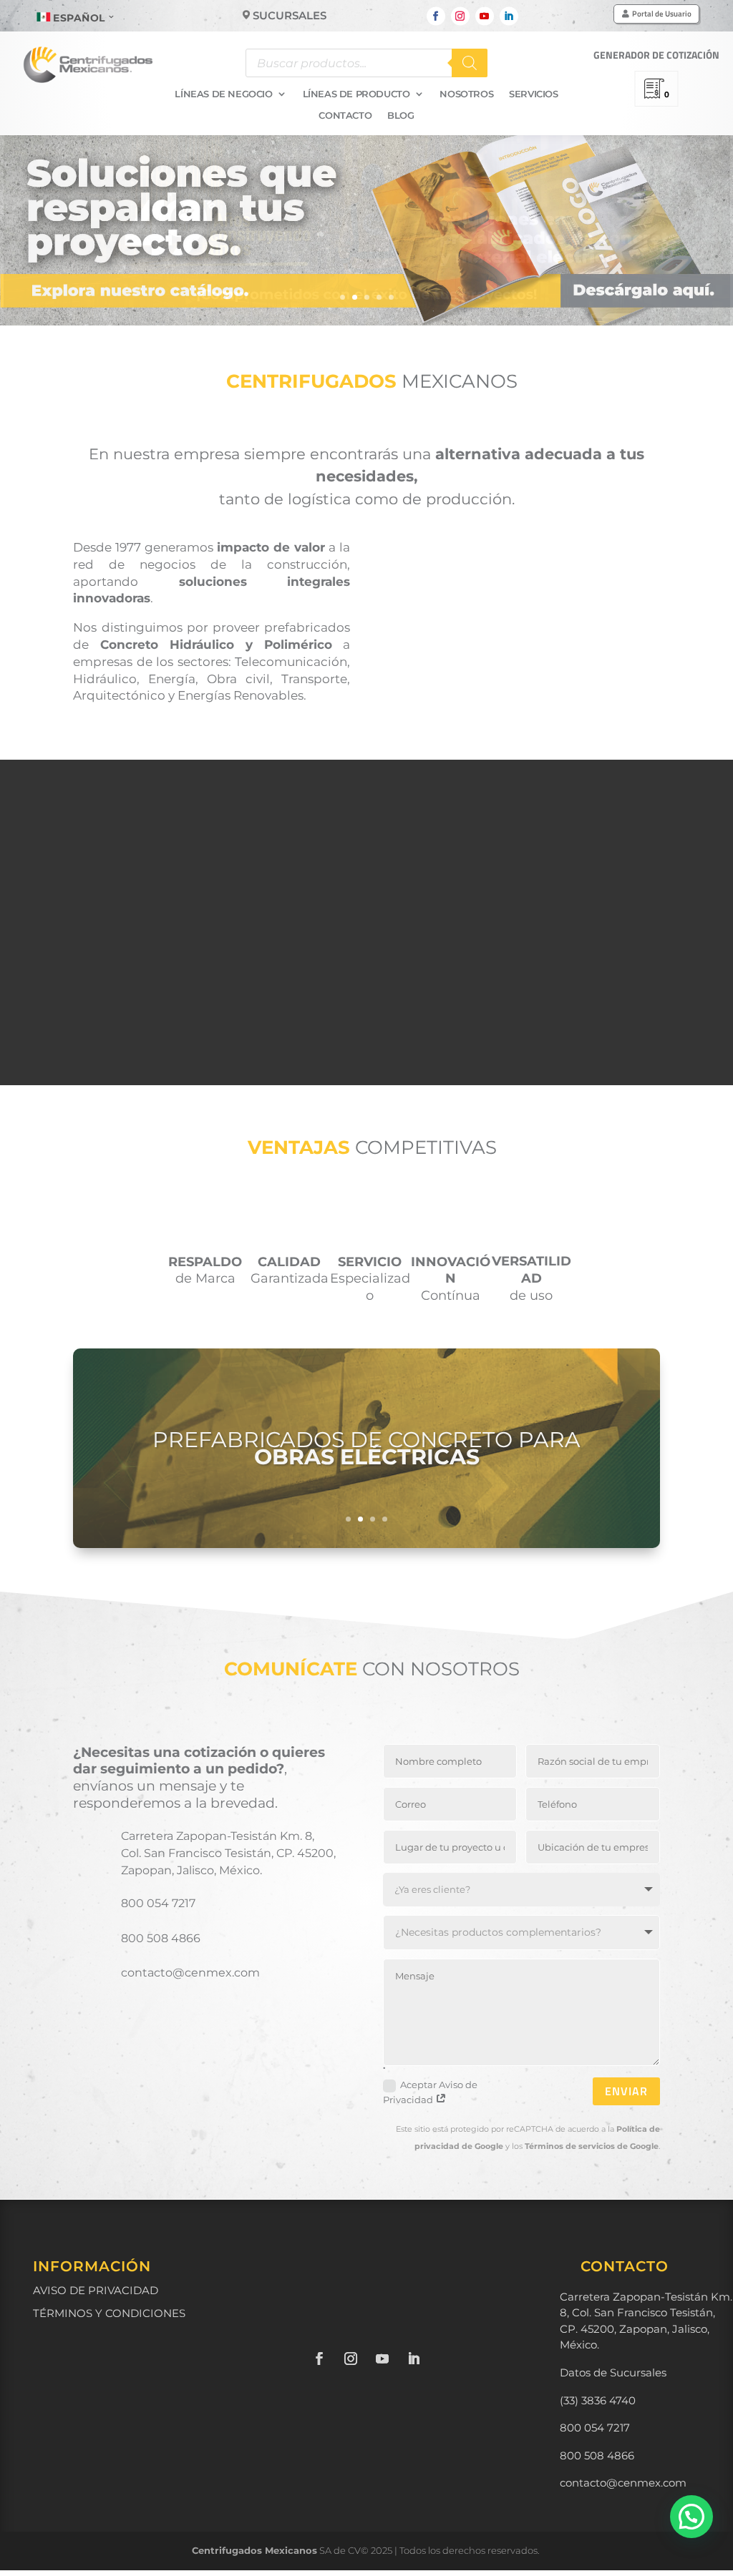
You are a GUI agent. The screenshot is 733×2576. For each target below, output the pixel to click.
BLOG (401, 116)
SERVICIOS (533, 94)
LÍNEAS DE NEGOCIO (223, 94)
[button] (691, 2517)
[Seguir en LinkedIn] (509, 16)
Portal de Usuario (662, 14)
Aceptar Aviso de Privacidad (430, 2092)
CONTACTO (345, 116)
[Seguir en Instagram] (460, 16)
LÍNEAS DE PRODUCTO (356, 94)
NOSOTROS (466, 94)
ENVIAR (626, 2091)
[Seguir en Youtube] (485, 16)
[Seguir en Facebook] (436, 16)
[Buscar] (470, 63)
